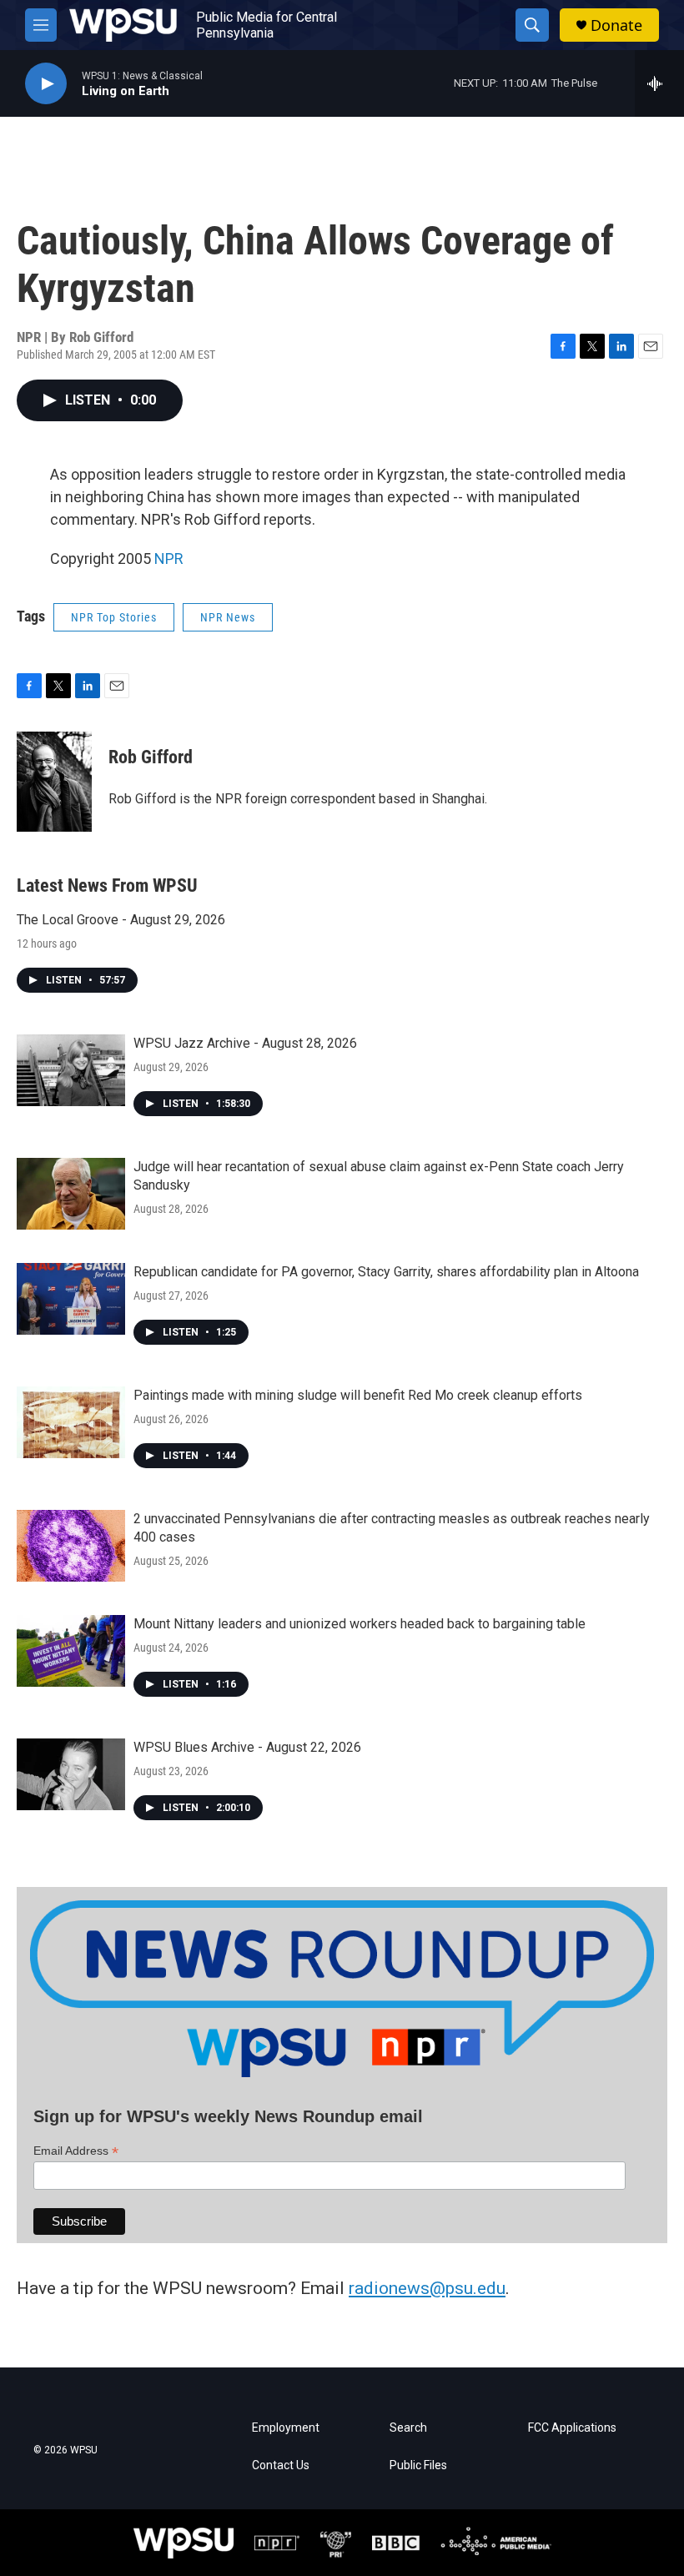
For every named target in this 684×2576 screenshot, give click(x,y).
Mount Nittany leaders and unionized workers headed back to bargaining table (360, 1624)
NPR (169, 558)
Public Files (418, 2465)
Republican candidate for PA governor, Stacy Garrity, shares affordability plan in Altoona (386, 1272)
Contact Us (281, 2465)
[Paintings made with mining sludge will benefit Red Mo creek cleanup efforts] (71, 1422)
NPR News (228, 617)
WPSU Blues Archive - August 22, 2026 (247, 1747)
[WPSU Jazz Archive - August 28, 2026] (71, 1070)
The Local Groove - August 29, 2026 (121, 920)
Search (408, 2428)
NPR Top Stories (114, 617)
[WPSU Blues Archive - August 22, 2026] (71, 1774)
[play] (46, 84)
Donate (616, 25)
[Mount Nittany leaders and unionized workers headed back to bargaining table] (71, 1651)
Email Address (76, 2151)
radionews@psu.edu (427, 2288)
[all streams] (659, 83)
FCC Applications (572, 2428)
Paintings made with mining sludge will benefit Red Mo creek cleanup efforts (358, 1395)
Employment (286, 2428)
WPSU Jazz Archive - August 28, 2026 (245, 1043)
